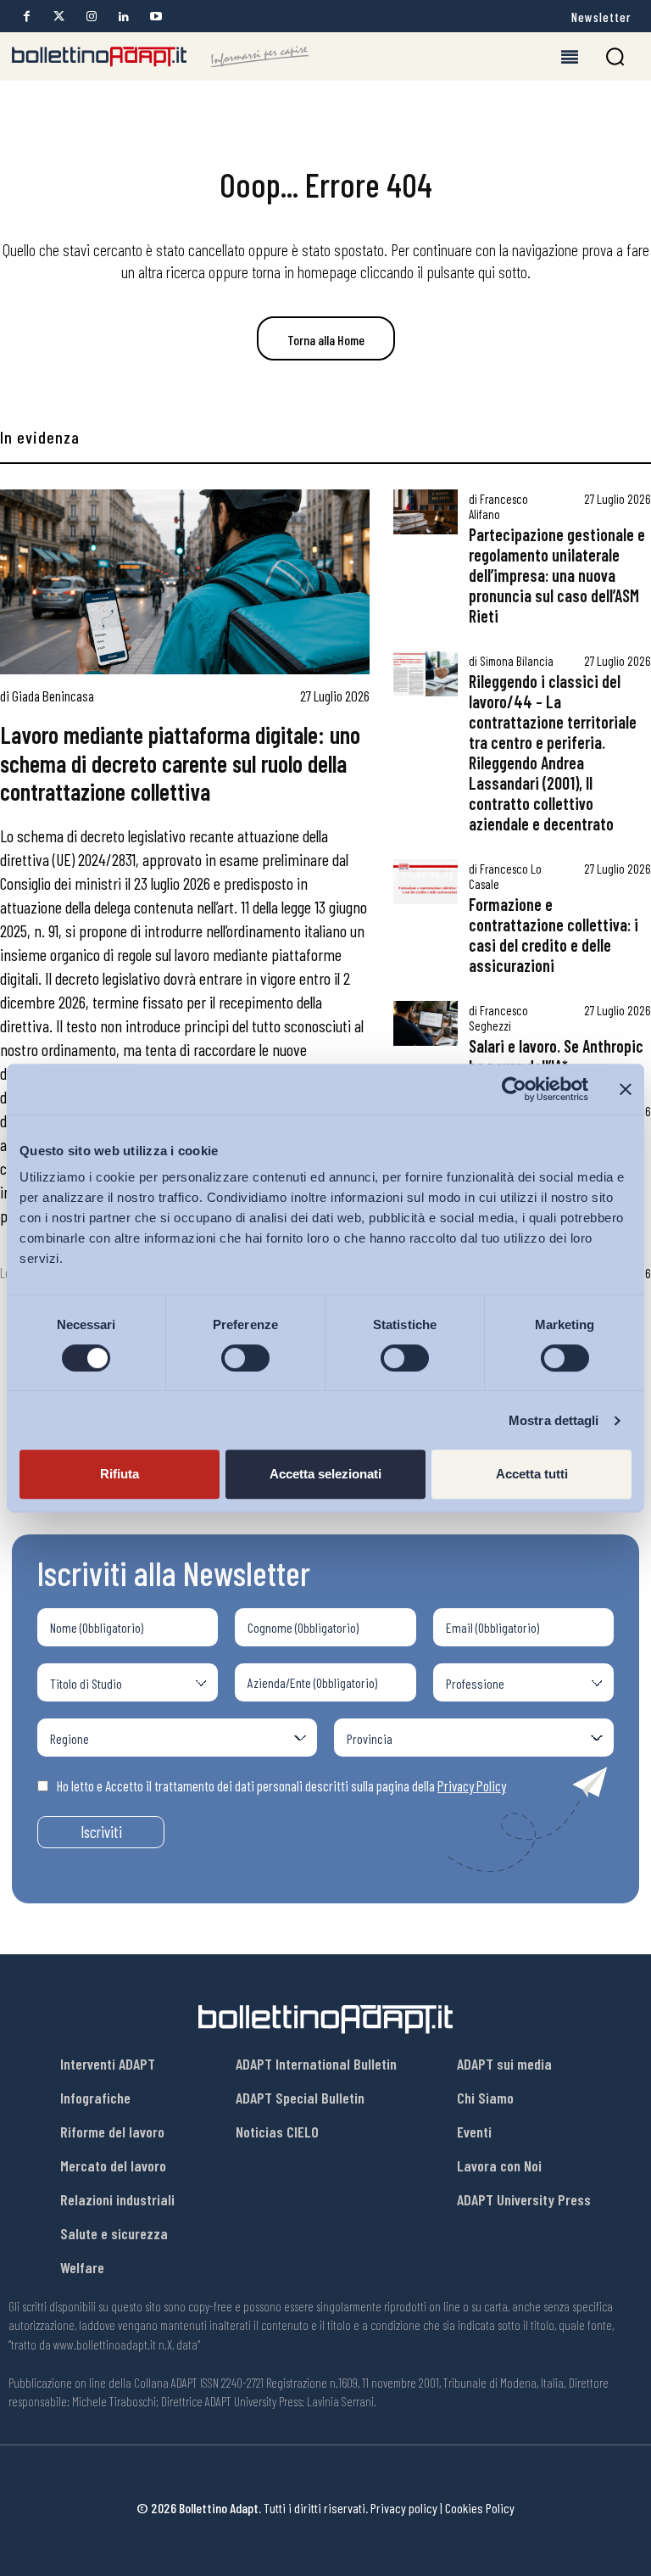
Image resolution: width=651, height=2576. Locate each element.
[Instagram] (91, 17)
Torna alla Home (326, 340)
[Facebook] (27, 17)
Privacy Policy (472, 1785)
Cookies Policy (480, 2508)
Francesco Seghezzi (498, 1018)
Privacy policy (404, 2508)
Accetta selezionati (325, 1474)
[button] (615, 56)
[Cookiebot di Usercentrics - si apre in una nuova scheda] (514, 1089)
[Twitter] (59, 17)
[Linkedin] (123, 17)
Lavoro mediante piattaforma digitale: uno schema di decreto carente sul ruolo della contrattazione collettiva (180, 763)
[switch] (245, 1358)
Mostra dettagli (554, 1420)
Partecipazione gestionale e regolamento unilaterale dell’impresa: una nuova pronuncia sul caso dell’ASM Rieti (557, 575)
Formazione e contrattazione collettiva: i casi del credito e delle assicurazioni (554, 935)
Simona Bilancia (517, 661)
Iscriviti (101, 1832)
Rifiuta (120, 1474)
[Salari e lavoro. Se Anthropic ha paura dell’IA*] (426, 1023)
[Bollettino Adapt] (160, 57)
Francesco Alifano (498, 506)
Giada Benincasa (53, 696)
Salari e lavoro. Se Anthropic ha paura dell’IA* (556, 1056)
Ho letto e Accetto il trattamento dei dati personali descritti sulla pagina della (281, 1785)
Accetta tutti (532, 1474)
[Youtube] (156, 17)
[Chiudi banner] (626, 1089)
